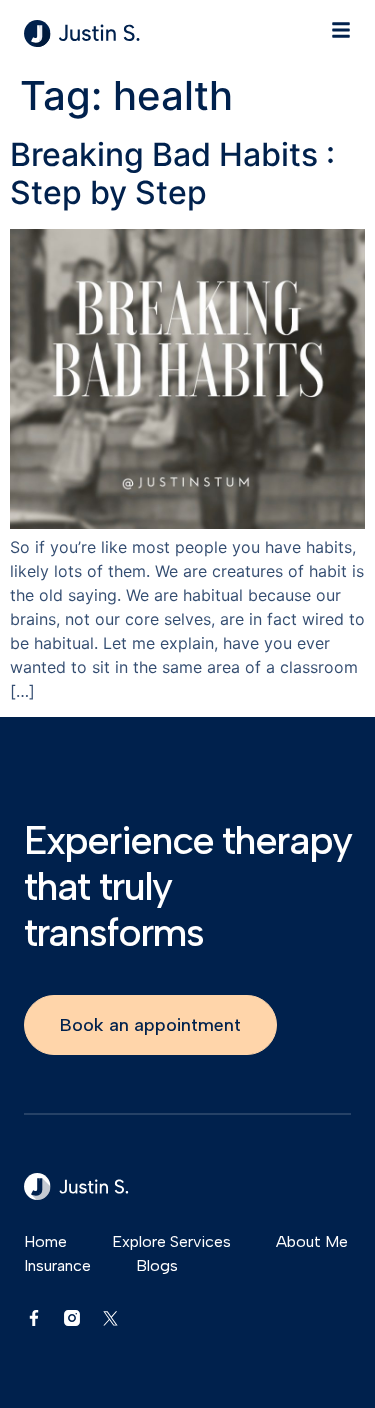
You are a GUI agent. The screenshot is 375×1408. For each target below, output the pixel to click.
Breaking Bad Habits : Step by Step (172, 173)
